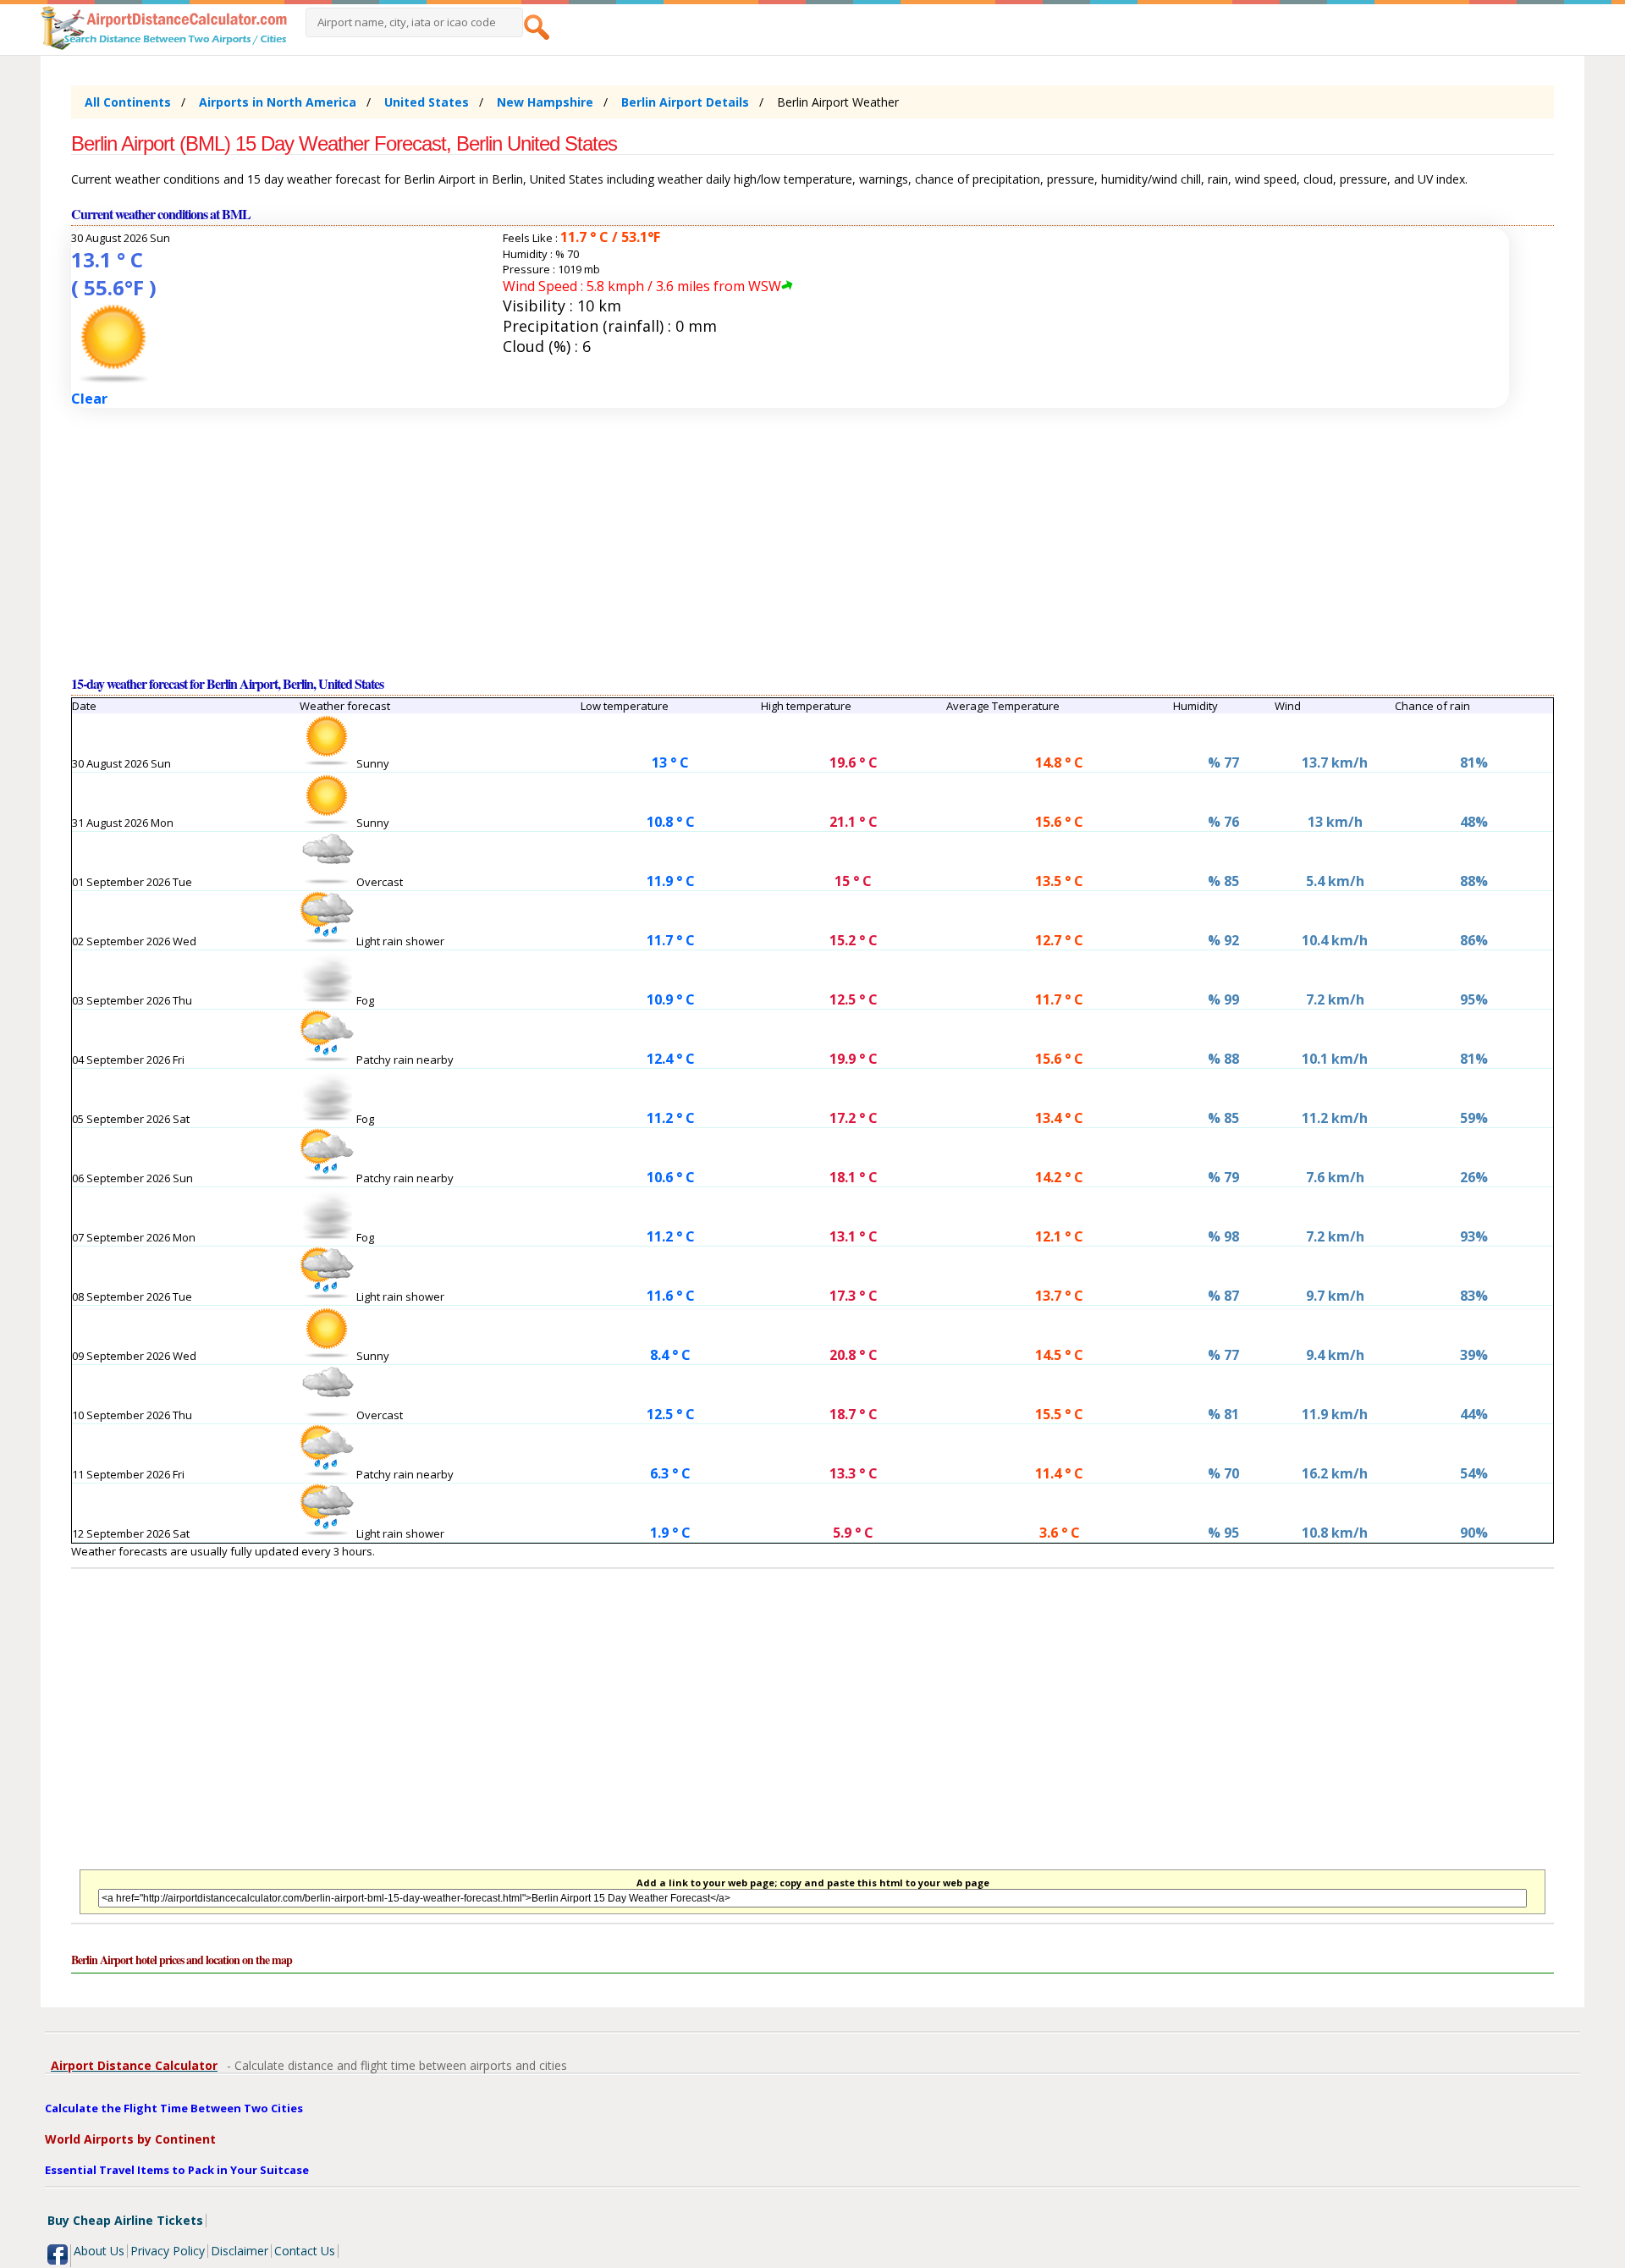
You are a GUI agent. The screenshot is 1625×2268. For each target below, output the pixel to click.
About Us (99, 2251)
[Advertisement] (579, 541)
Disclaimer (240, 2251)
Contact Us (305, 2251)
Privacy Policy (168, 2251)
